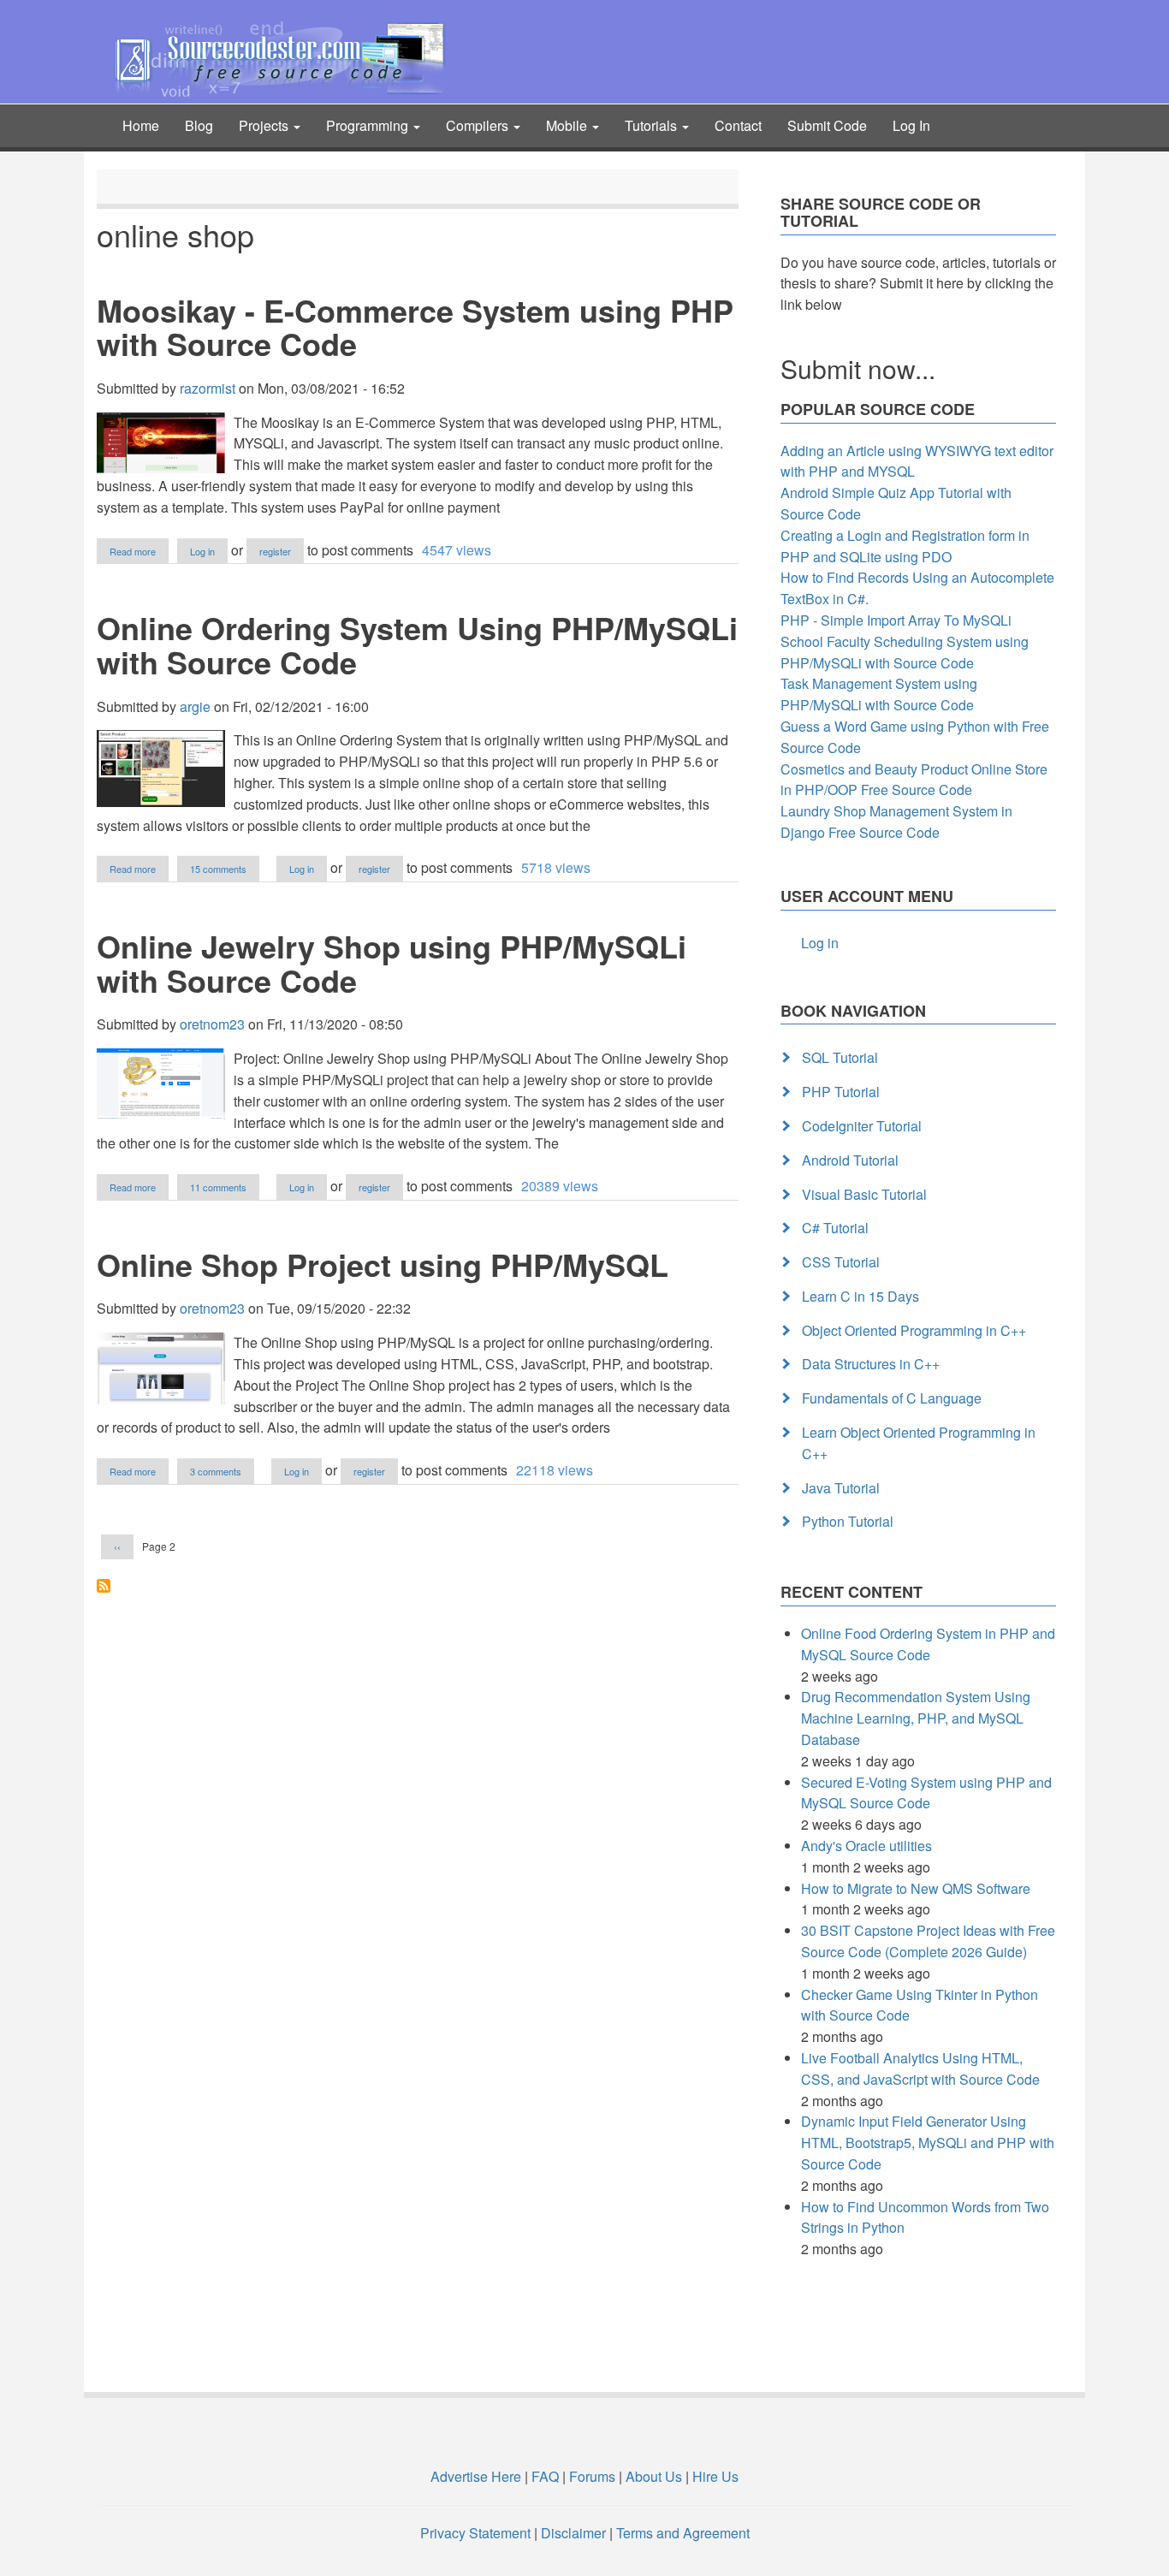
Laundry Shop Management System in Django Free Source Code (896, 822)
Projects (265, 125)
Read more (139, 552)
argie (195, 706)
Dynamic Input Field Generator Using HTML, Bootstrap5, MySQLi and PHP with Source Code (928, 2143)
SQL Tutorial (840, 1057)
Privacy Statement (475, 2533)
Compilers (479, 125)
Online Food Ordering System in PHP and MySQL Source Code (928, 1644)
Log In (911, 125)
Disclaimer (573, 2533)
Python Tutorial (848, 1521)
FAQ (545, 2476)
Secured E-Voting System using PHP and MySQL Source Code (926, 1793)
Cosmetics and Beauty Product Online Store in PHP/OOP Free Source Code (914, 780)
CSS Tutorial (841, 1262)
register (275, 551)
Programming (369, 125)
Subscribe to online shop (104, 1586)
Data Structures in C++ (871, 1364)
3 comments (216, 1471)
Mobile (568, 125)
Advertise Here (476, 2476)
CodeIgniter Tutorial (862, 1126)
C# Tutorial (835, 1228)
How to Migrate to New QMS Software (916, 1888)
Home (141, 125)
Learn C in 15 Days (860, 1296)
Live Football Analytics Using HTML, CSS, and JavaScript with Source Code (920, 2069)
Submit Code (827, 125)
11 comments (218, 1187)
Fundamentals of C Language (892, 1398)
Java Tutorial (841, 1488)
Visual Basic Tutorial (864, 1194)
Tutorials (653, 125)
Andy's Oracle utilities (866, 1846)
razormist (208, 388)
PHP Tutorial (841, 1092)
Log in (202, 551)
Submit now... (858, 368)
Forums (592, 2476)
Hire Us (714, 2476)
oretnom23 (212, 1024)
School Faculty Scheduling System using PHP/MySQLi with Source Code (905, 652)
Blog (199, 125)
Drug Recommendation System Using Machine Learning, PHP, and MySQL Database (916, 1718)
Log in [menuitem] (820, 943)
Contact (738, 125)
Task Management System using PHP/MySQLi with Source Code (879, 694)
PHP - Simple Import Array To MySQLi (896, 620)
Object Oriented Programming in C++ (914, 1330)
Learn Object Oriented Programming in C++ (919, 1443)
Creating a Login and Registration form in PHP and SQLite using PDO (905, 546)
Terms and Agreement (683, 2533)
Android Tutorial (850, 1160)
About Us (654, 2476)
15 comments (218, 869)
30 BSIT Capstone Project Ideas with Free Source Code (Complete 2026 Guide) (928, 1941)
